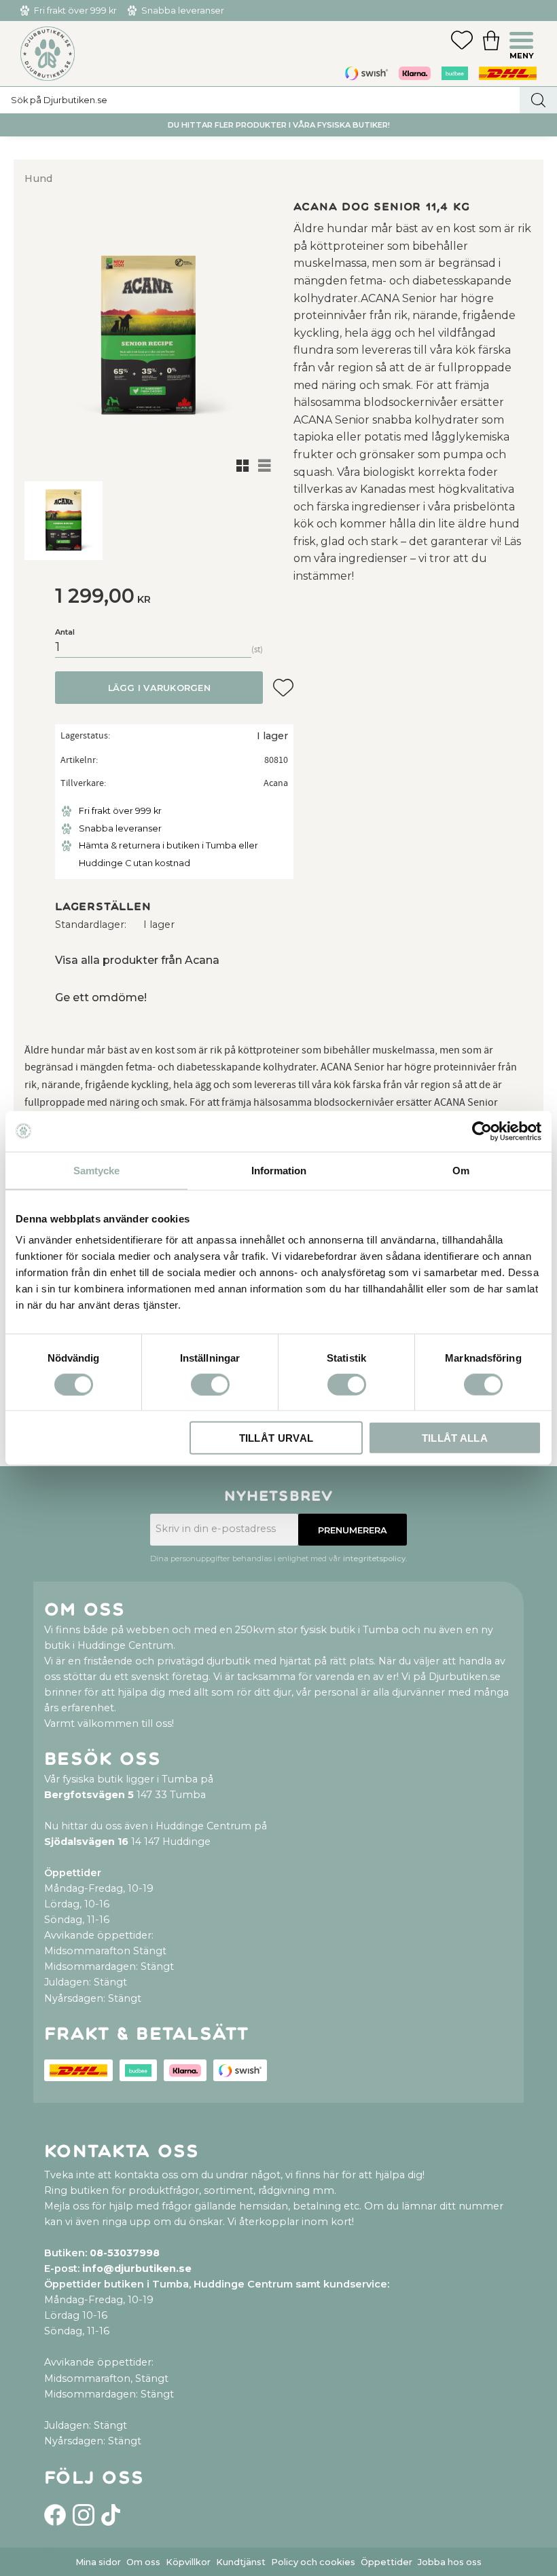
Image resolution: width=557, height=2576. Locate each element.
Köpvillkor (188, 2562)
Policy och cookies (313, 2562)
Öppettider (387, 2562)
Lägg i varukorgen (159, 688)
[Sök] (538, 100)
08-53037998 (125, 2253)
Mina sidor (98, 2562)
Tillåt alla (455, 1438)
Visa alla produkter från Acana (137, 960)
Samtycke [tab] (96, 1170)
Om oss (143, 2562)
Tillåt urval (276, 1438)
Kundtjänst (241, 2562)
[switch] (210, 1384)
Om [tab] (461, 1170)
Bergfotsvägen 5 (89, 1795)
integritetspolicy (374, 1558)
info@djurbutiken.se (137, 2269)
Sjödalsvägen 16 (86, 1842)
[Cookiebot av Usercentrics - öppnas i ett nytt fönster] (482, 1131)
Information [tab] (279, 1170)
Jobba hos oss (450, 2562)
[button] (523, 42)
